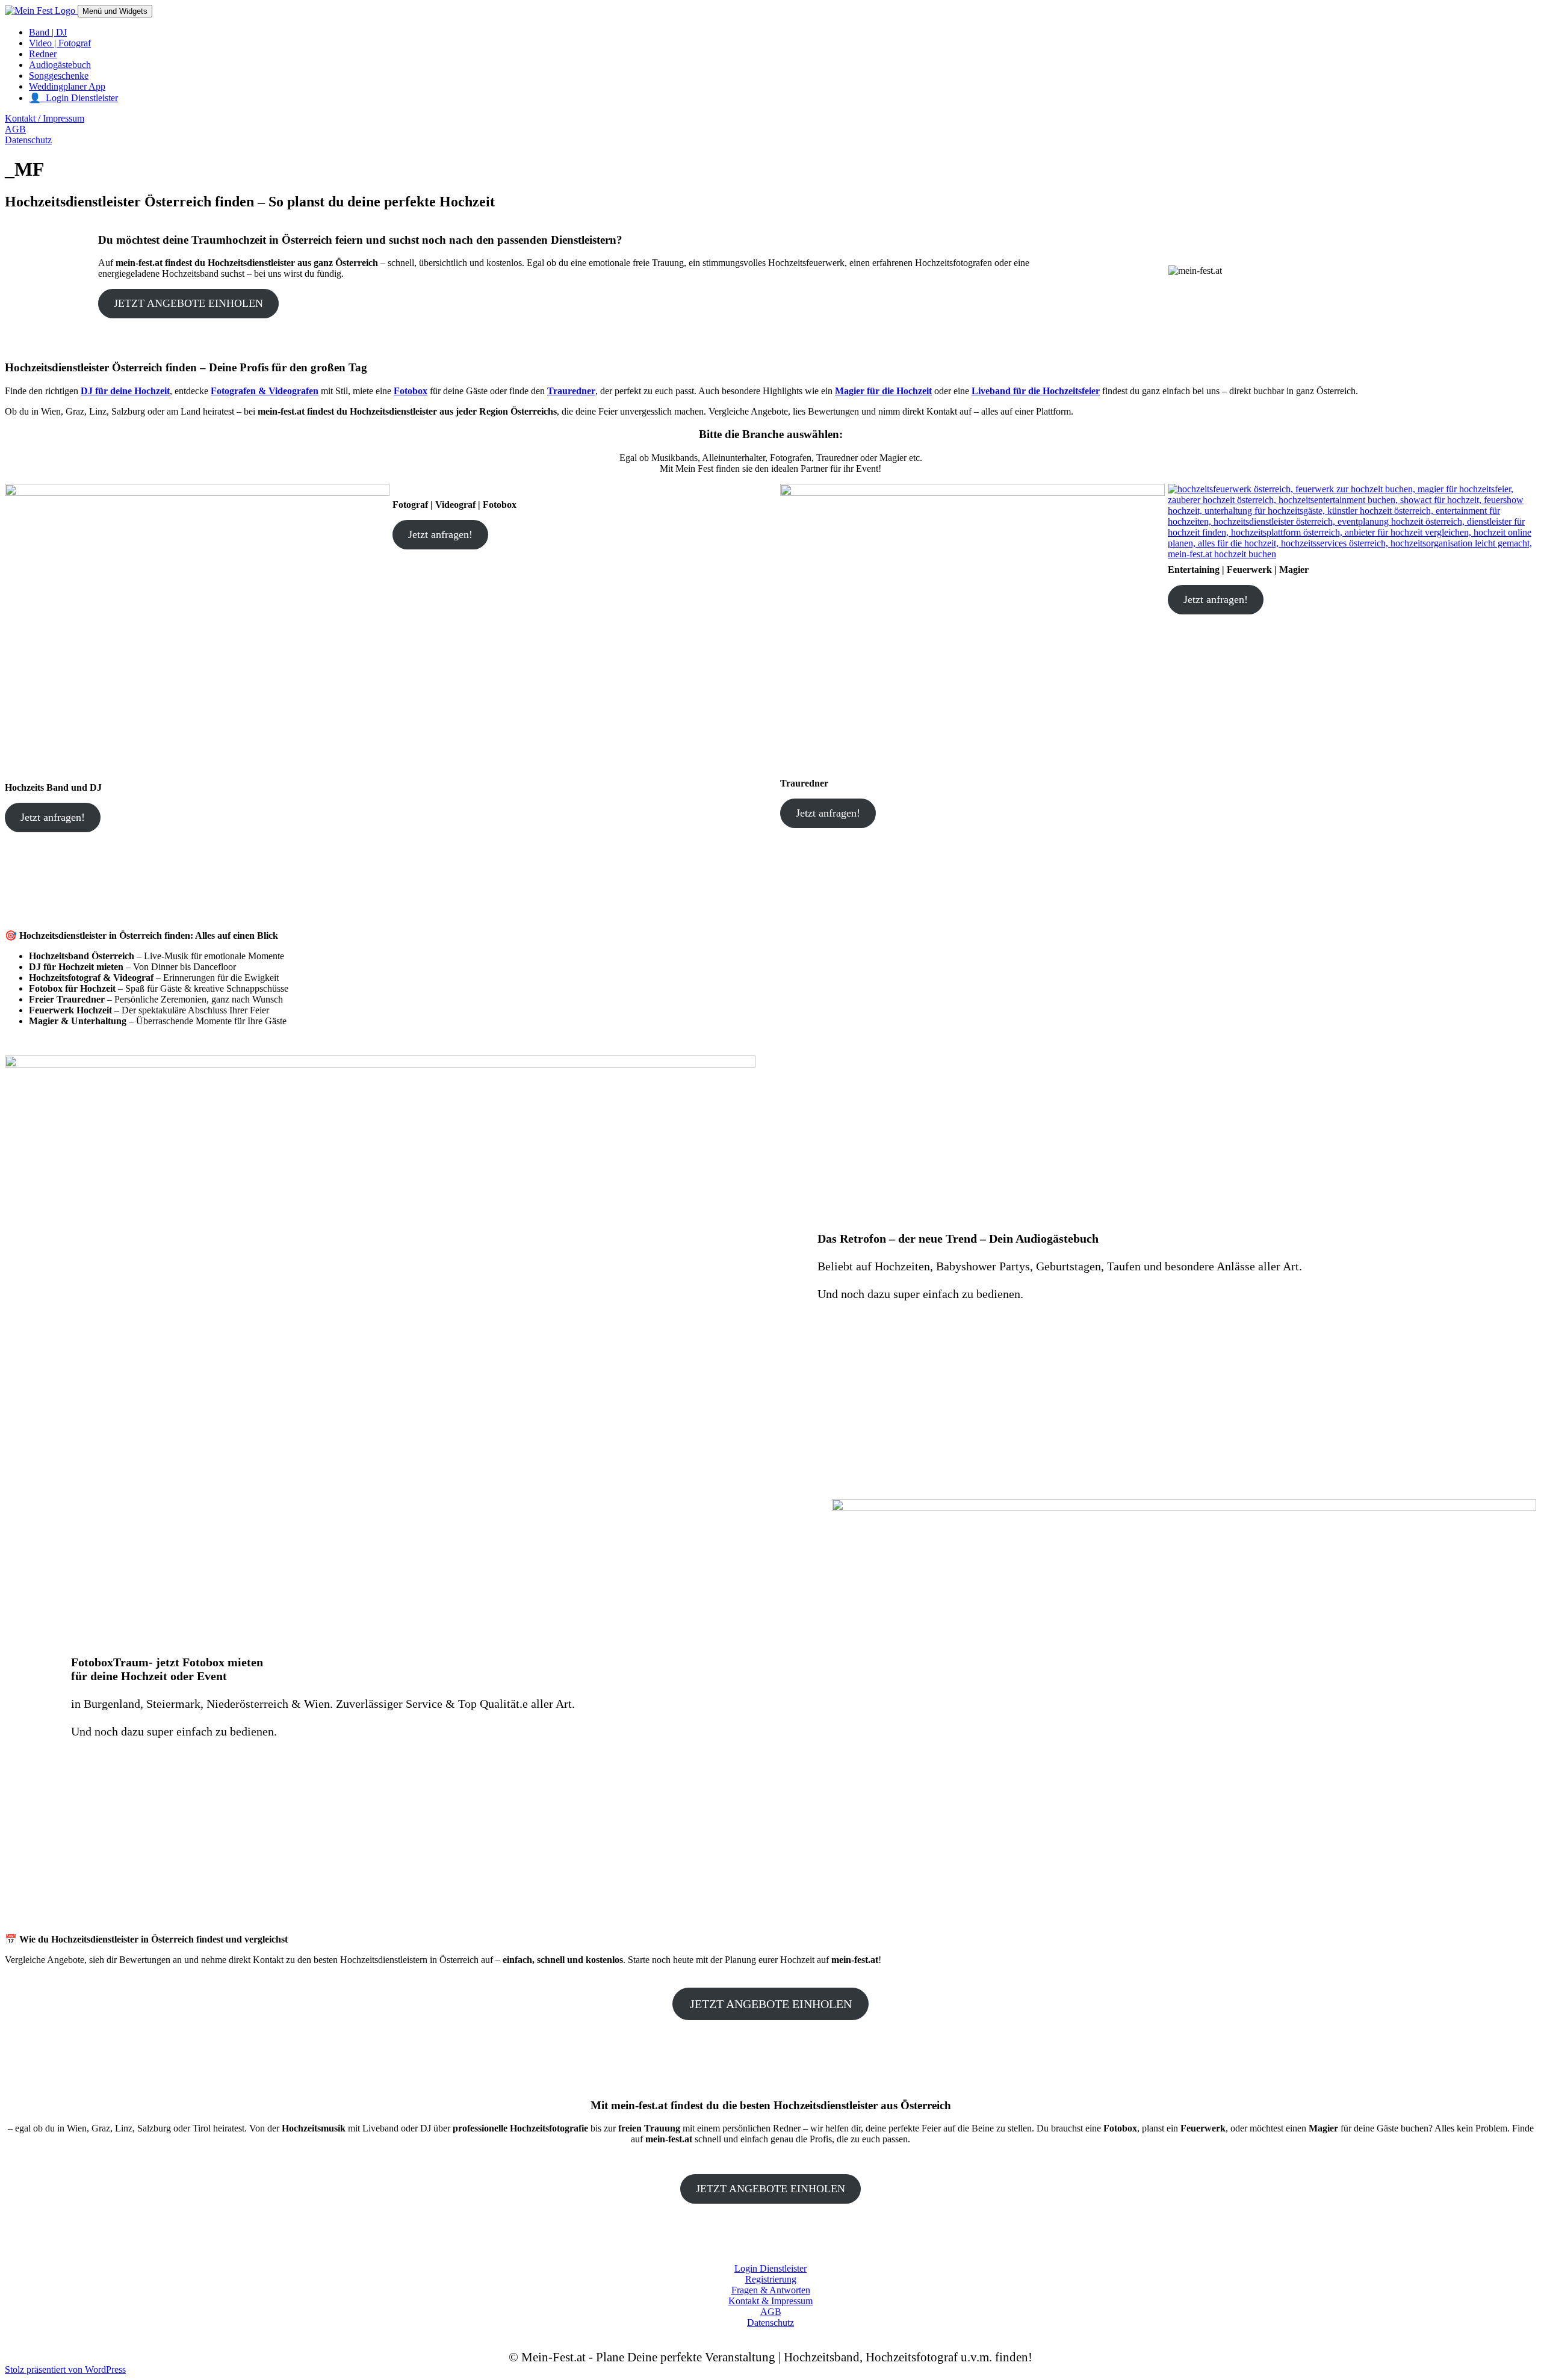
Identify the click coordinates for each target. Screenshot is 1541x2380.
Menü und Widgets (115, 11)
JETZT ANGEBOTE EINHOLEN (188, 303)
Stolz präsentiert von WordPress (65, 2369)
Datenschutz (28, 140)
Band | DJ (48, 32)
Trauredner (571, 391)
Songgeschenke (59, 76)
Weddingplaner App (67, 86)
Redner (43, 54)
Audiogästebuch (60, 65)
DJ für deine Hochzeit (125, 391)
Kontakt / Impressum (45, 118)
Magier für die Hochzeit (883, 391)
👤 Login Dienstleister (73, 98)
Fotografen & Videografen (265, 391)
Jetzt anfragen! (53, 817)
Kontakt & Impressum (770, 2301)
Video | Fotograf (60, 43)
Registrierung (771, 2279)
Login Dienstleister (770, 2268)
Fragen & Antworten (771, 2290)
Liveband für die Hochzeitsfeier (1036, 391)
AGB (15, 129)
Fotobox (411, 391)
